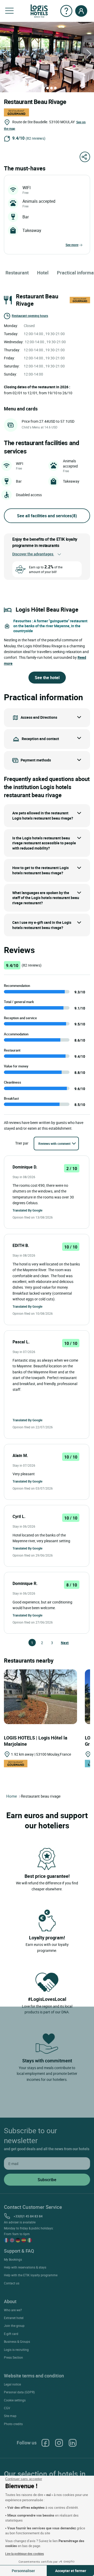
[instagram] (59, 2443)
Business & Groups (17, 2341)
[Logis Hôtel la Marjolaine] (40, 1696)
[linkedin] (73, 2443)
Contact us (12, 2283)
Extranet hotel (14, 2318)
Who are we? (13, 2310)
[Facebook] (45, 2443)
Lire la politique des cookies (25, 2554)
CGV (7, 2408)
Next (63, 1643)
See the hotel (47, 678)
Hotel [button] (43, 273)
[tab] (40, 88)
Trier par (22, 1143)
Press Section (13, 2357)
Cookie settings (15, 2400)
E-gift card (11, 2334)
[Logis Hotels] (39, 11)
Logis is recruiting (16, 2350)
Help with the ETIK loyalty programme (31, 2275)
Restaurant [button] (17, 273)
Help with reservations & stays (25, 2267)
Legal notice (12, 2384)
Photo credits (13, 2424)
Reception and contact (40, 739)
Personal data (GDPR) (19, 2392)
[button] (9, 11)
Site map (10, 2416)
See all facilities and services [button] (47, 516)
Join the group (14, 2326)
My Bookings (13, 2259)
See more (72, 245)
